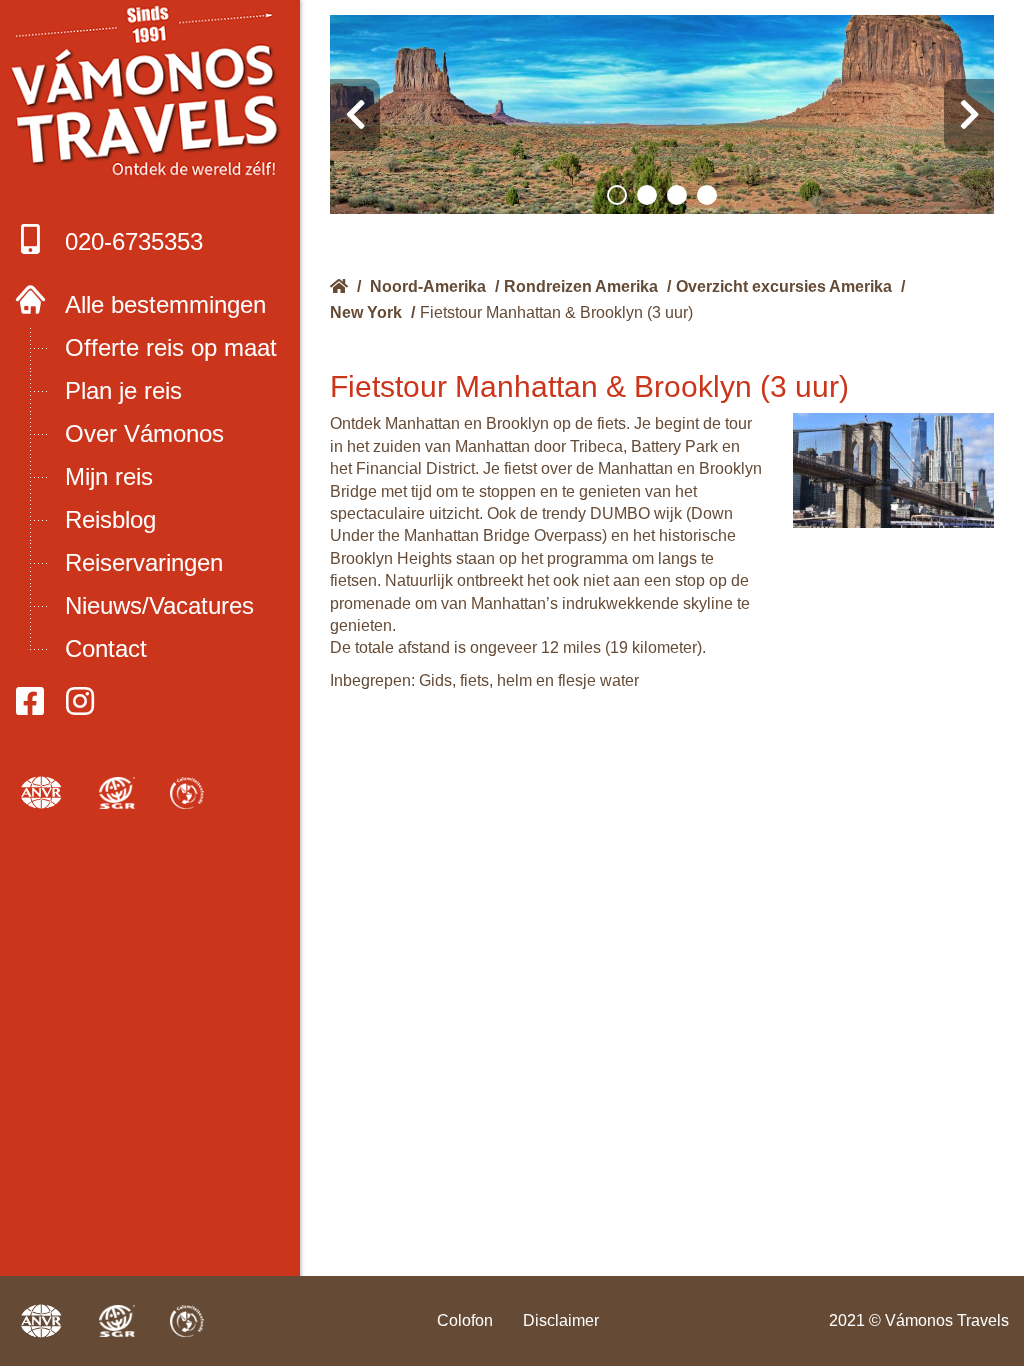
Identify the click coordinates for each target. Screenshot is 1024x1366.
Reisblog (110, 519)
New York (366, 312)
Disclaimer (561, 1320)
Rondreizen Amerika (581, 286)
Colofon (465, 1320)
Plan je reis (123, 390)
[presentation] (355, 115)
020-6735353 (134, 241)
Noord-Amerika (428, 286)
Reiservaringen (144, 562)
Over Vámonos (144, 433)
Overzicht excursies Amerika (784, 286)
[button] (617, 195)
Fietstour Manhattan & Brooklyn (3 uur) (556, 312)
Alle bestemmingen (165, 304)
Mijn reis (109, 476)
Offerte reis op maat (171, 347)
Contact (106, 648)
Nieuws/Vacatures (159, 605)
